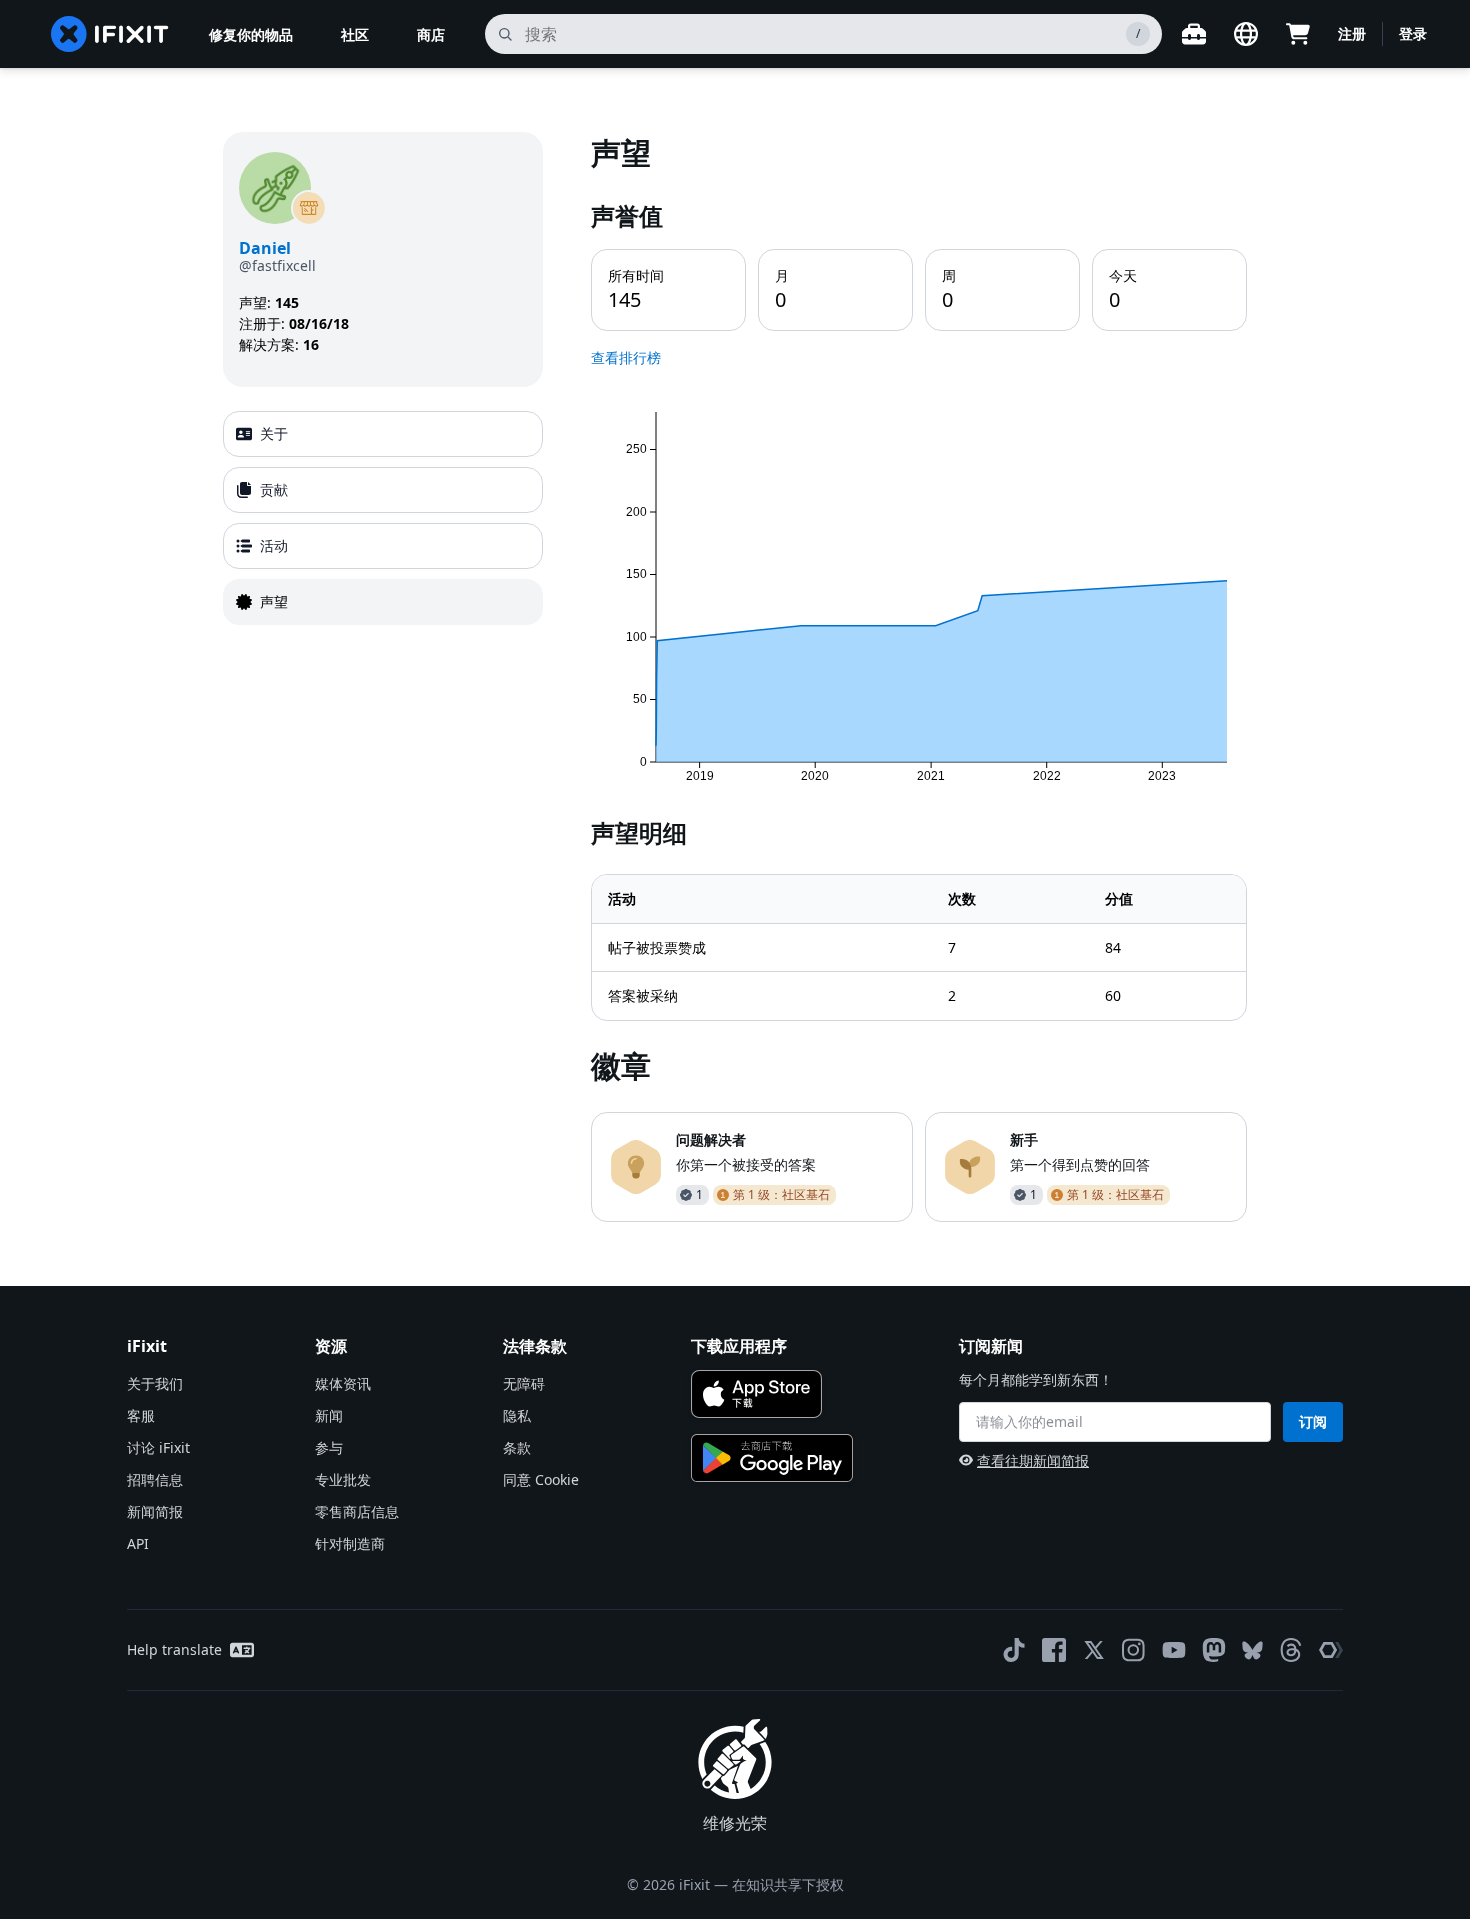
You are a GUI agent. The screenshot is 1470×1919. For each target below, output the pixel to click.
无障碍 (524, 1383)
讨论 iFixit (158, 1447)
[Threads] (1291, 1650)
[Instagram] (1134, 1650)
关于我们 (155, 1383)
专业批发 (343, 1479)
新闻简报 (155, 1511)
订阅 (1313, 1421)
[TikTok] (1014, 1650)
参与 (329, 1447)
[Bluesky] (1252, 1650)
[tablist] (383, 518)
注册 (1352, 33)
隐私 (517, 1415)
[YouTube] (1174, 1650)
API (138, 1543)
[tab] (383, 434)
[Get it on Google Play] (772, 1458)
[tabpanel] (919, 676)
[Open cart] (1298, 34)
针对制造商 (350, 1543)
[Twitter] (1094, 1650)
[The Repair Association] (1331, 1650)
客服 (141, 1415)
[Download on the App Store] (756, 1394)
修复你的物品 (251, 34)
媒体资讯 (343, 1383)
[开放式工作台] (1194, 34)
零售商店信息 (357, 1511)
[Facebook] (1054, 1650)
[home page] (110, 34)
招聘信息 (155, 1479)
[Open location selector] (1246, 34)
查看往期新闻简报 (1033, 1460)
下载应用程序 (739, 1346)
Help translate (174, 1649)
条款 (517, 1447)
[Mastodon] (1214, 1650)
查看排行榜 (626, 357)
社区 (355, 34)
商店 (431, 34)
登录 (1413, 33)
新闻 (329, 1415)
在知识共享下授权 (788, 1884)
